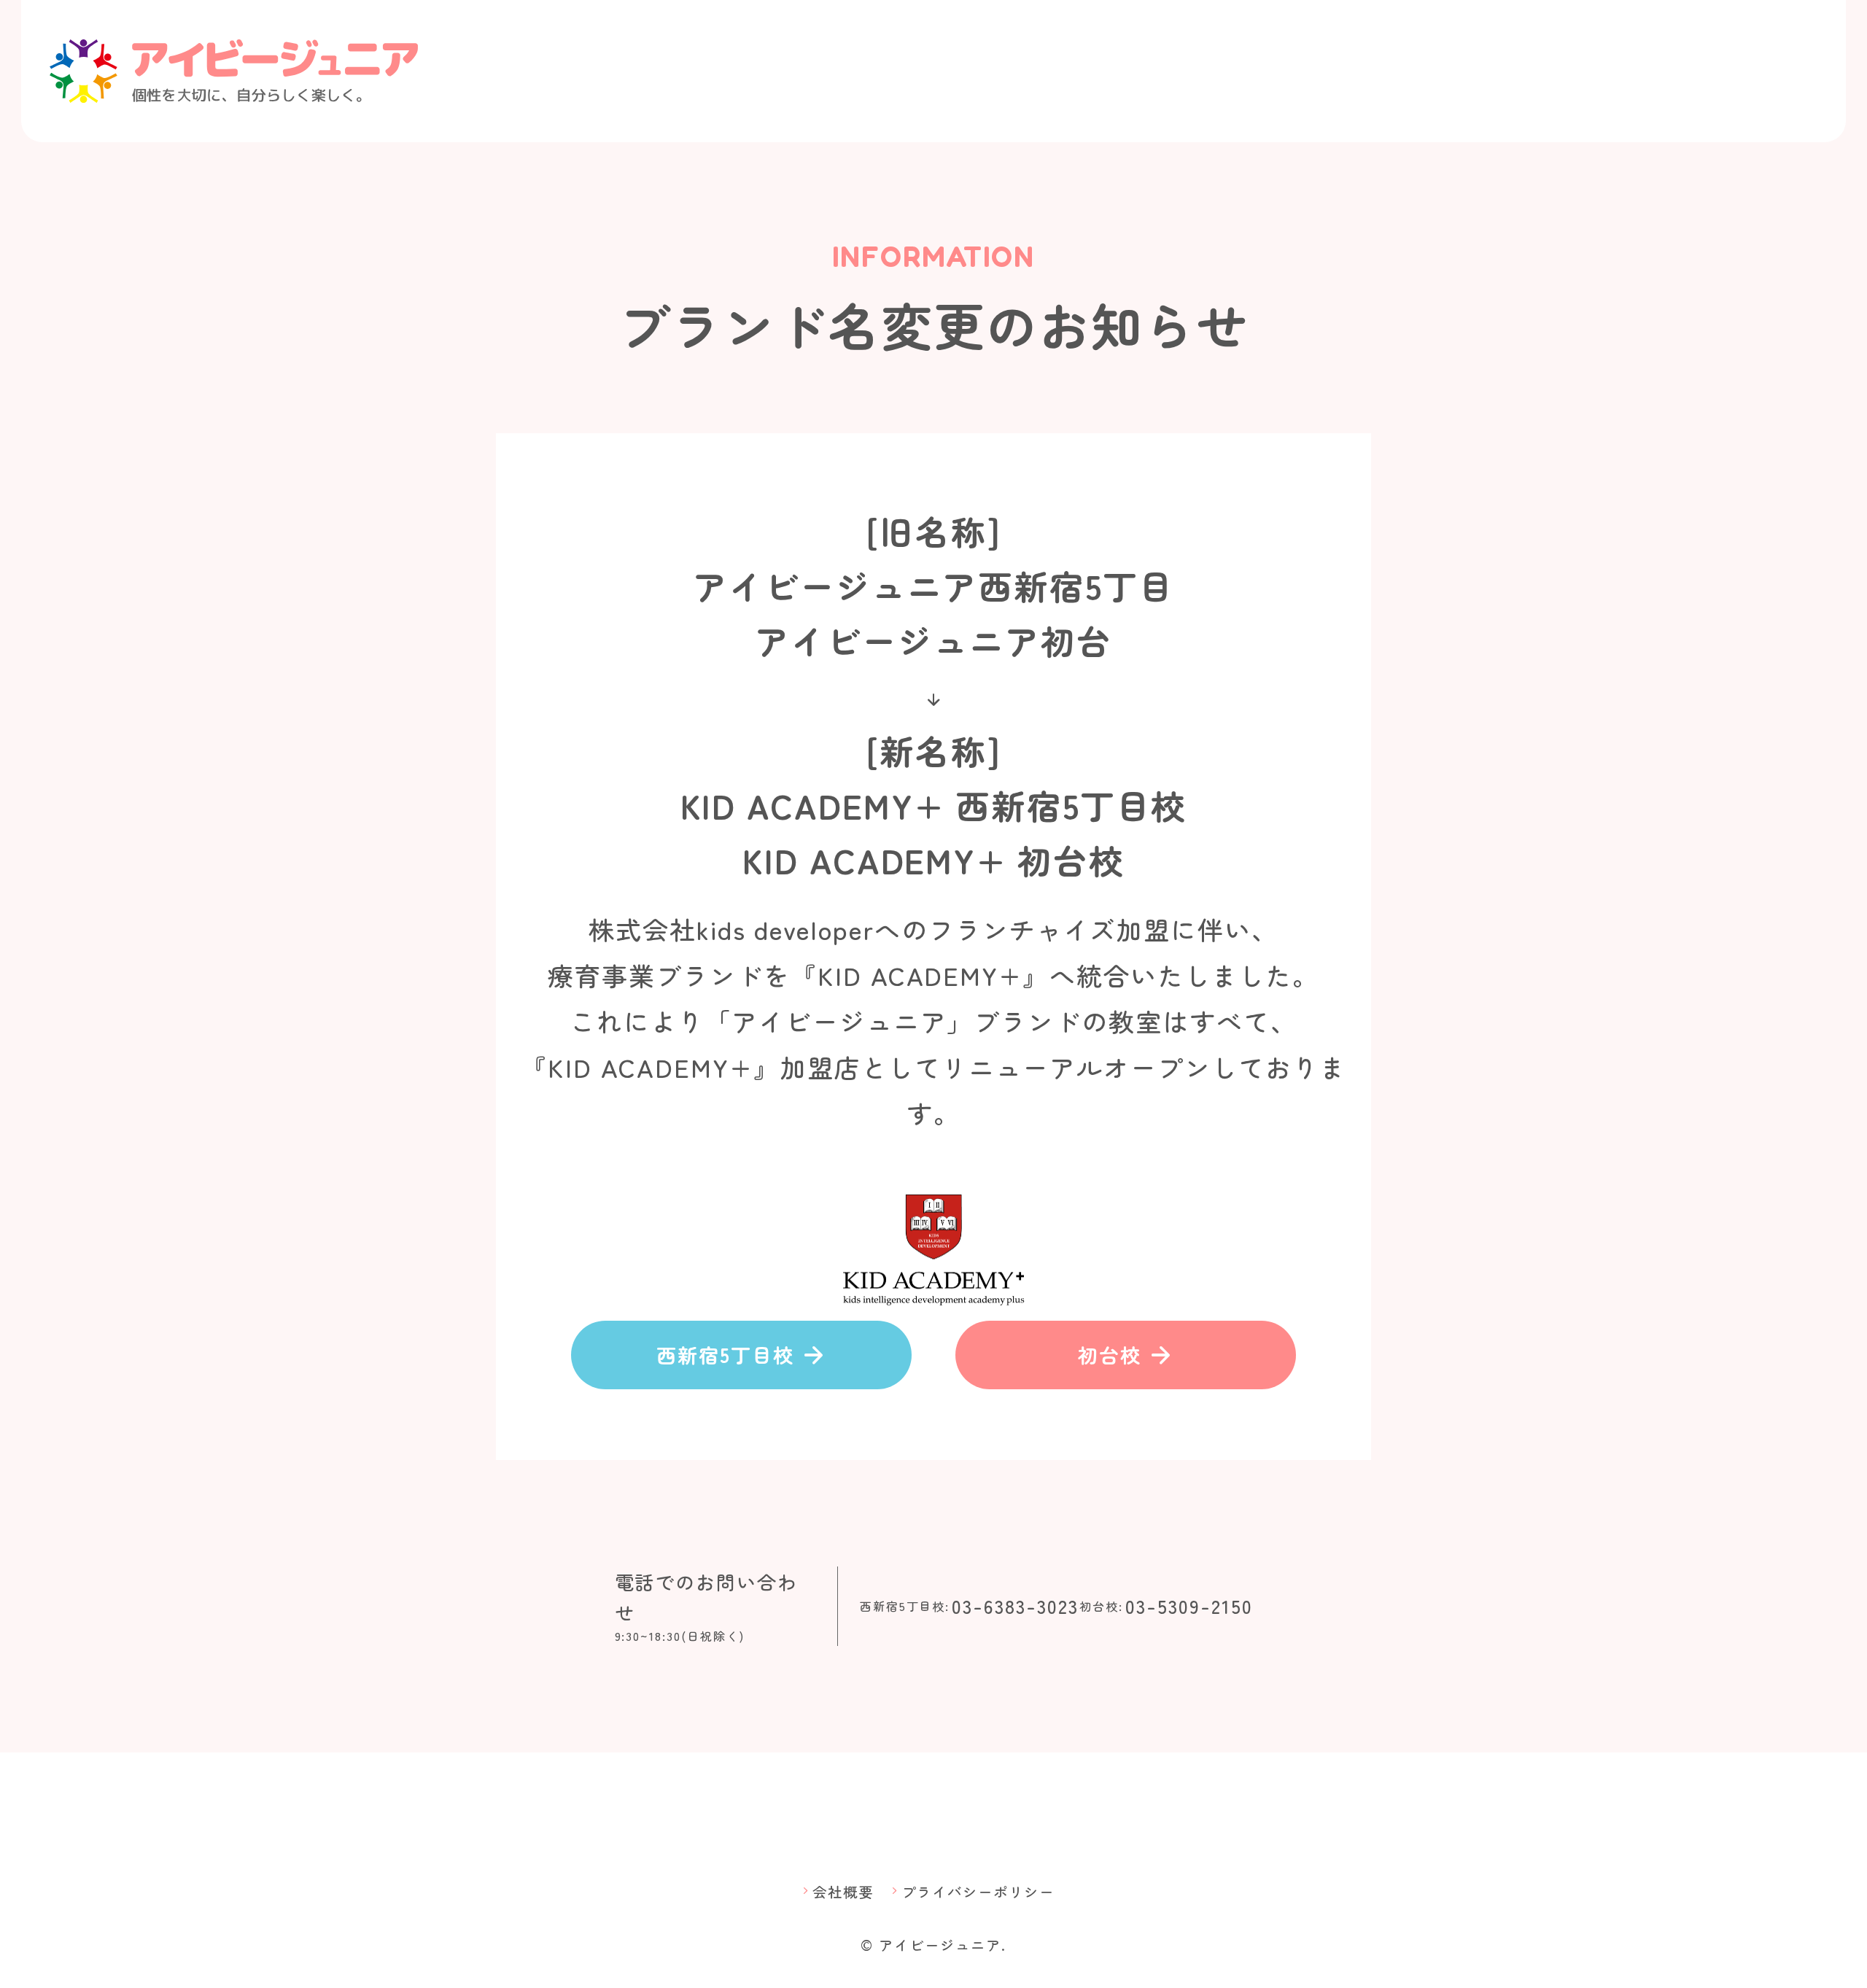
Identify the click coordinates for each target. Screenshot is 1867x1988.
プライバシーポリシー (971, 1891)
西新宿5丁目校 (741, 1355)
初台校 (1126, 1355)
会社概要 (836, 1891)
